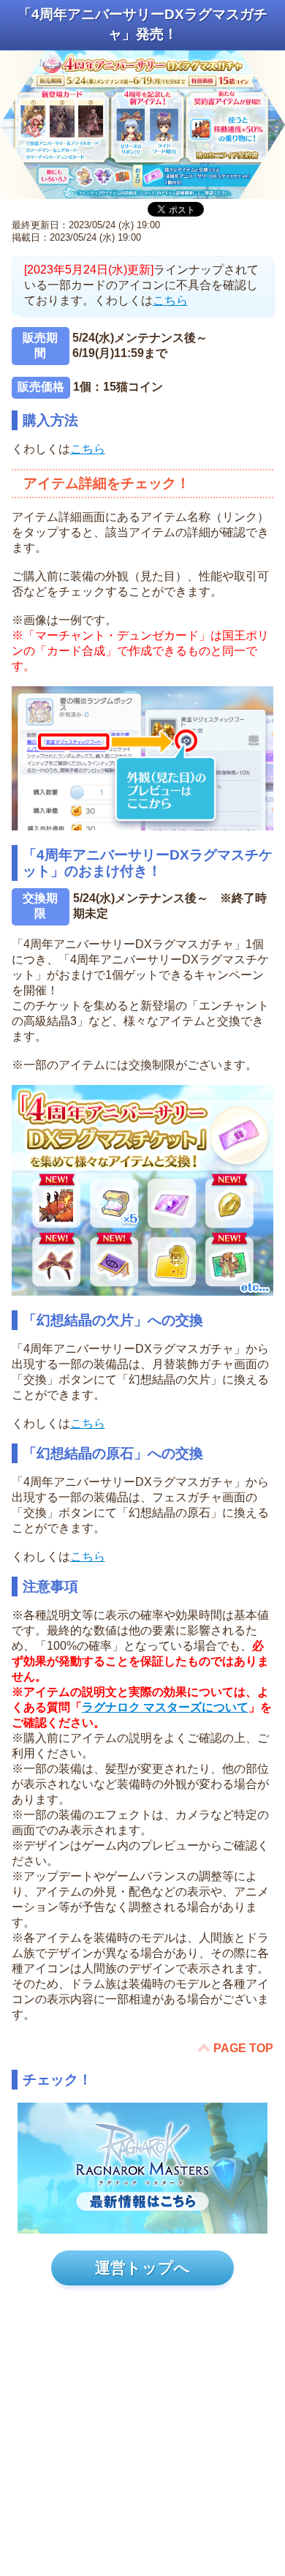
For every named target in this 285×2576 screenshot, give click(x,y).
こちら (170, 300)
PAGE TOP (243, 2048)
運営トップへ (142, 2268)
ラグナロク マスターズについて (165, 1707)
